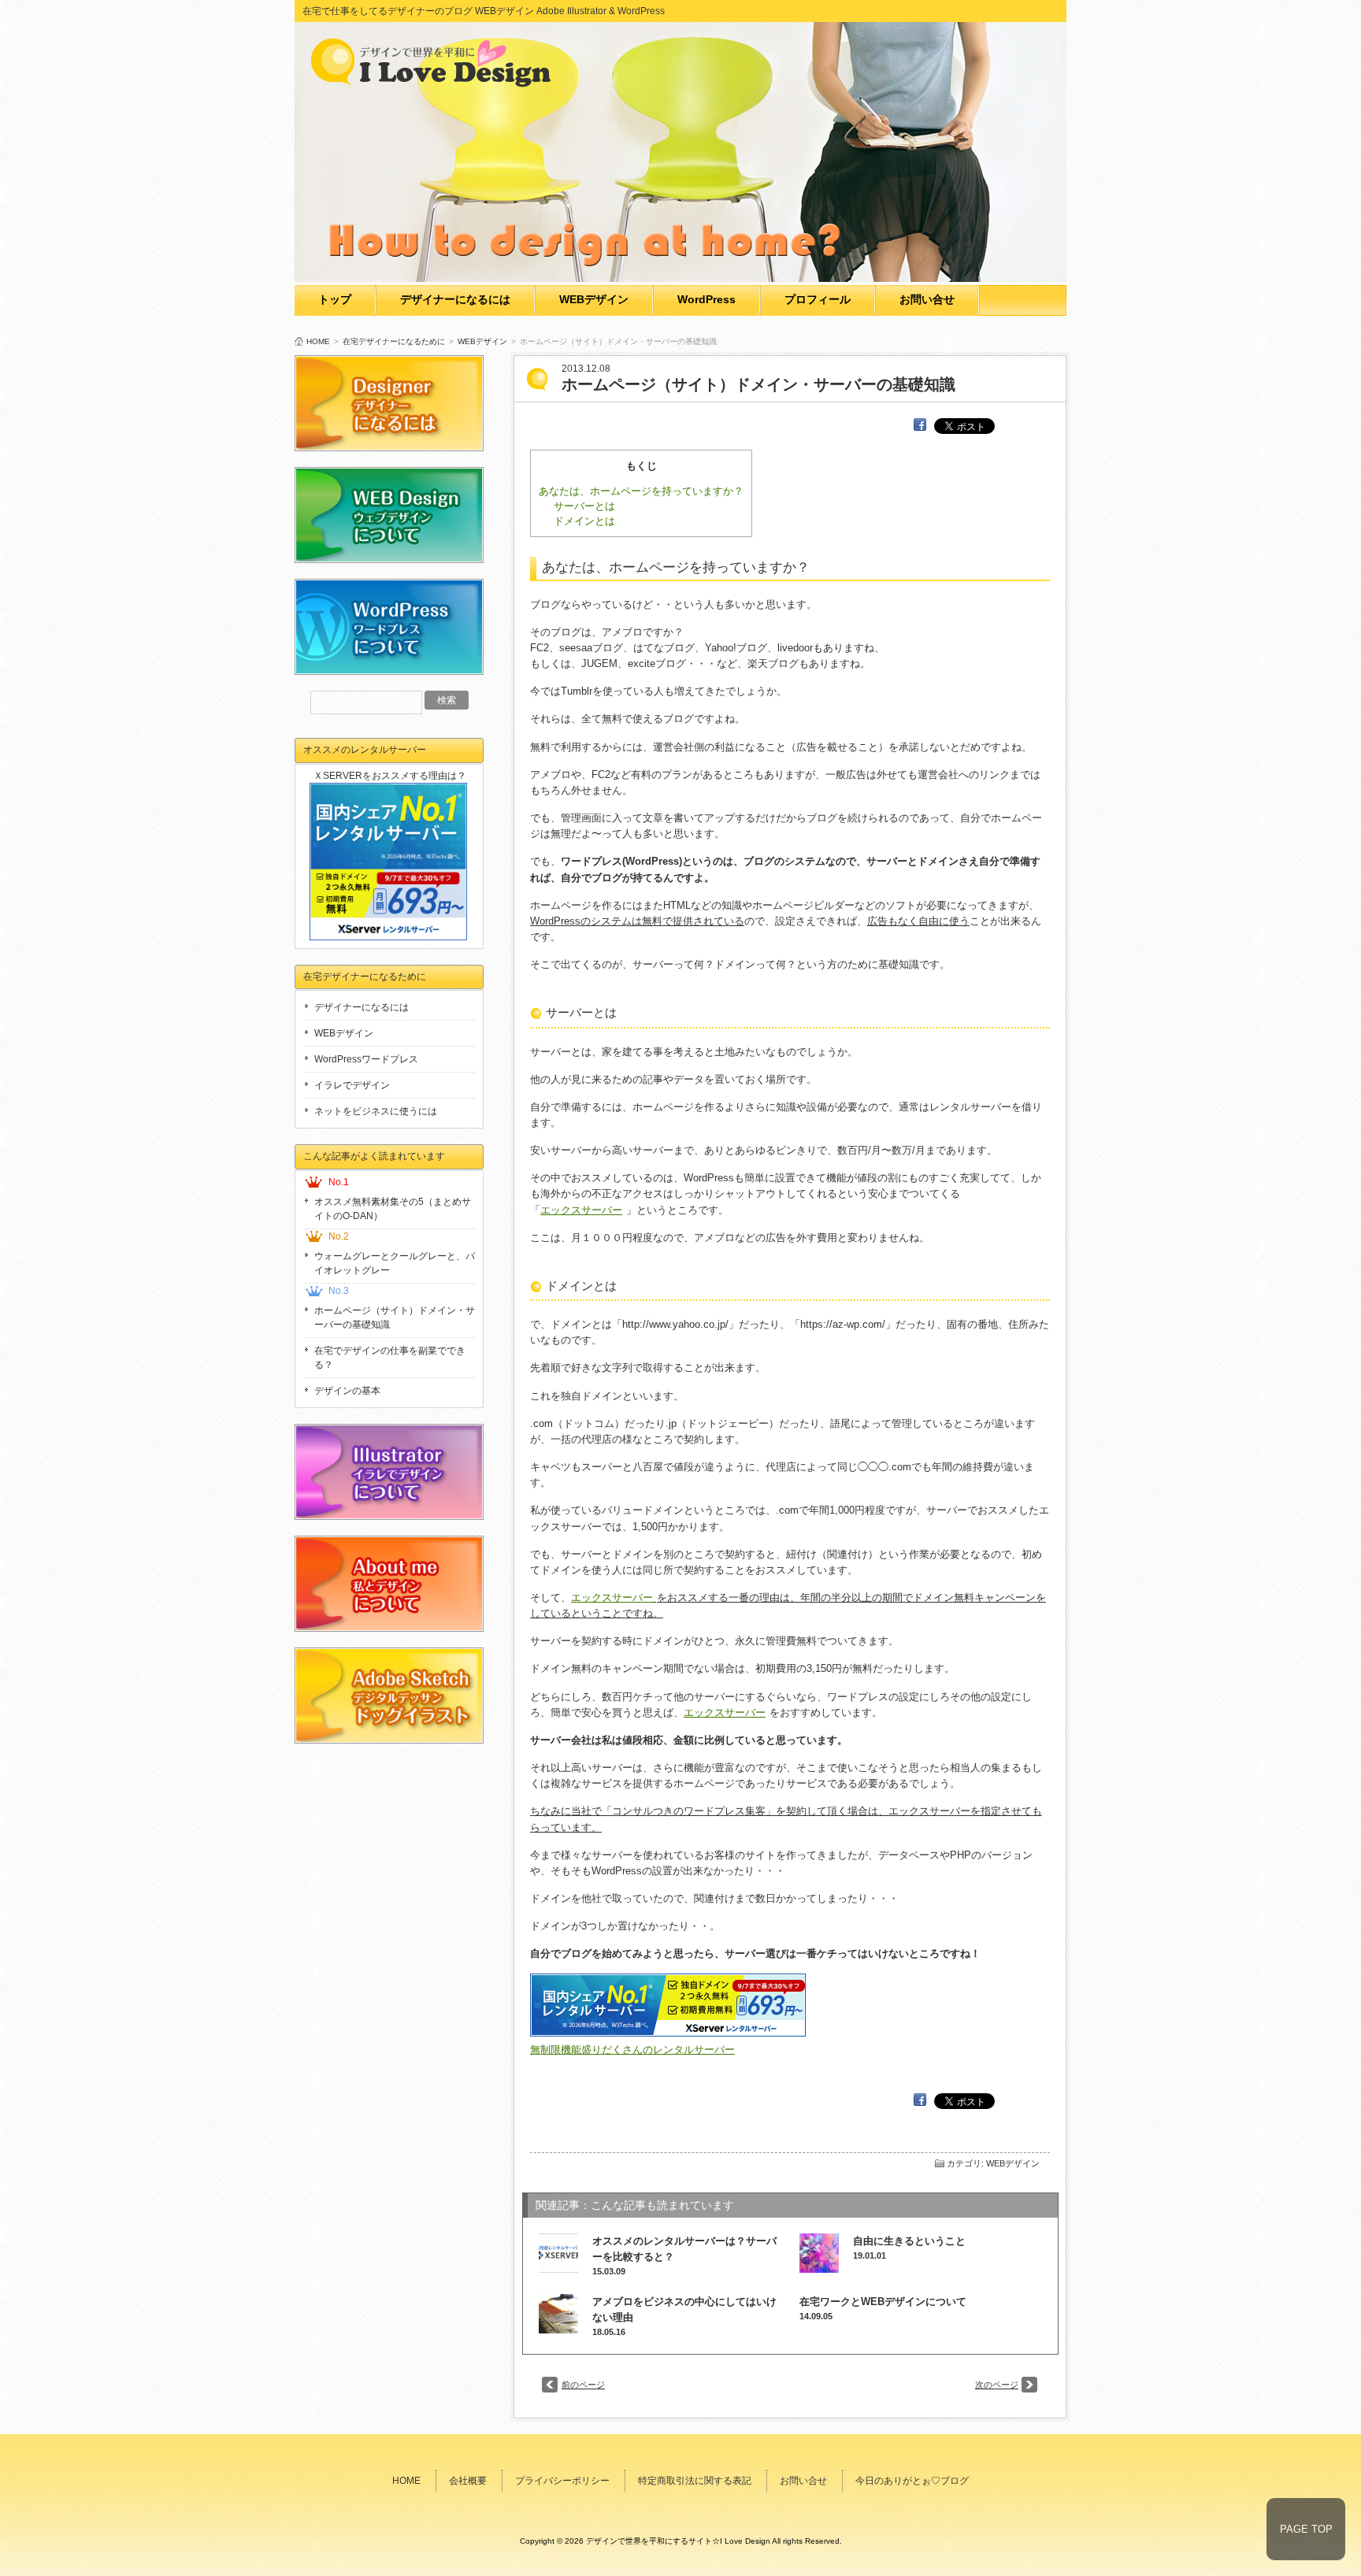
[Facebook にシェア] (920, 425)
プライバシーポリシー (562, 2481)
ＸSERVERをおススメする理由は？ (390, 776)
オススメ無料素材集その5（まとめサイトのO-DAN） (393, 1209)
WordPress (706, 299)
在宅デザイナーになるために (394, 341)
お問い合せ (927, 299)
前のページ (583, 2385)
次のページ (997, 2385)
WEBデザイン (594, 299)
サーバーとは (584, 506)
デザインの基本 (347, 1391)
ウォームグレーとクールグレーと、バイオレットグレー (395, 1263)
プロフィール (818, 299)
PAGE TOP (1306, 2529)
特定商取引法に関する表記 (695, 2481)
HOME (318, 341)
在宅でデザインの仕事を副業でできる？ (390, 1358)
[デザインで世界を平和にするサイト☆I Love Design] (436, 82)
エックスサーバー (581, 1210)
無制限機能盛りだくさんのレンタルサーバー (632, 2050)
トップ (335, 299)
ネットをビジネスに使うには (376, 1111)
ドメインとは (584, 521)
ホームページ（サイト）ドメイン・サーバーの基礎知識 (395, 1318)
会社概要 (468, 2481)
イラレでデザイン (352, 1085)
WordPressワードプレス (366, 1059)
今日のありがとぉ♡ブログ (912, 2481)
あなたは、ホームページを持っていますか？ (641, 491)
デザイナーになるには (455, 299)
